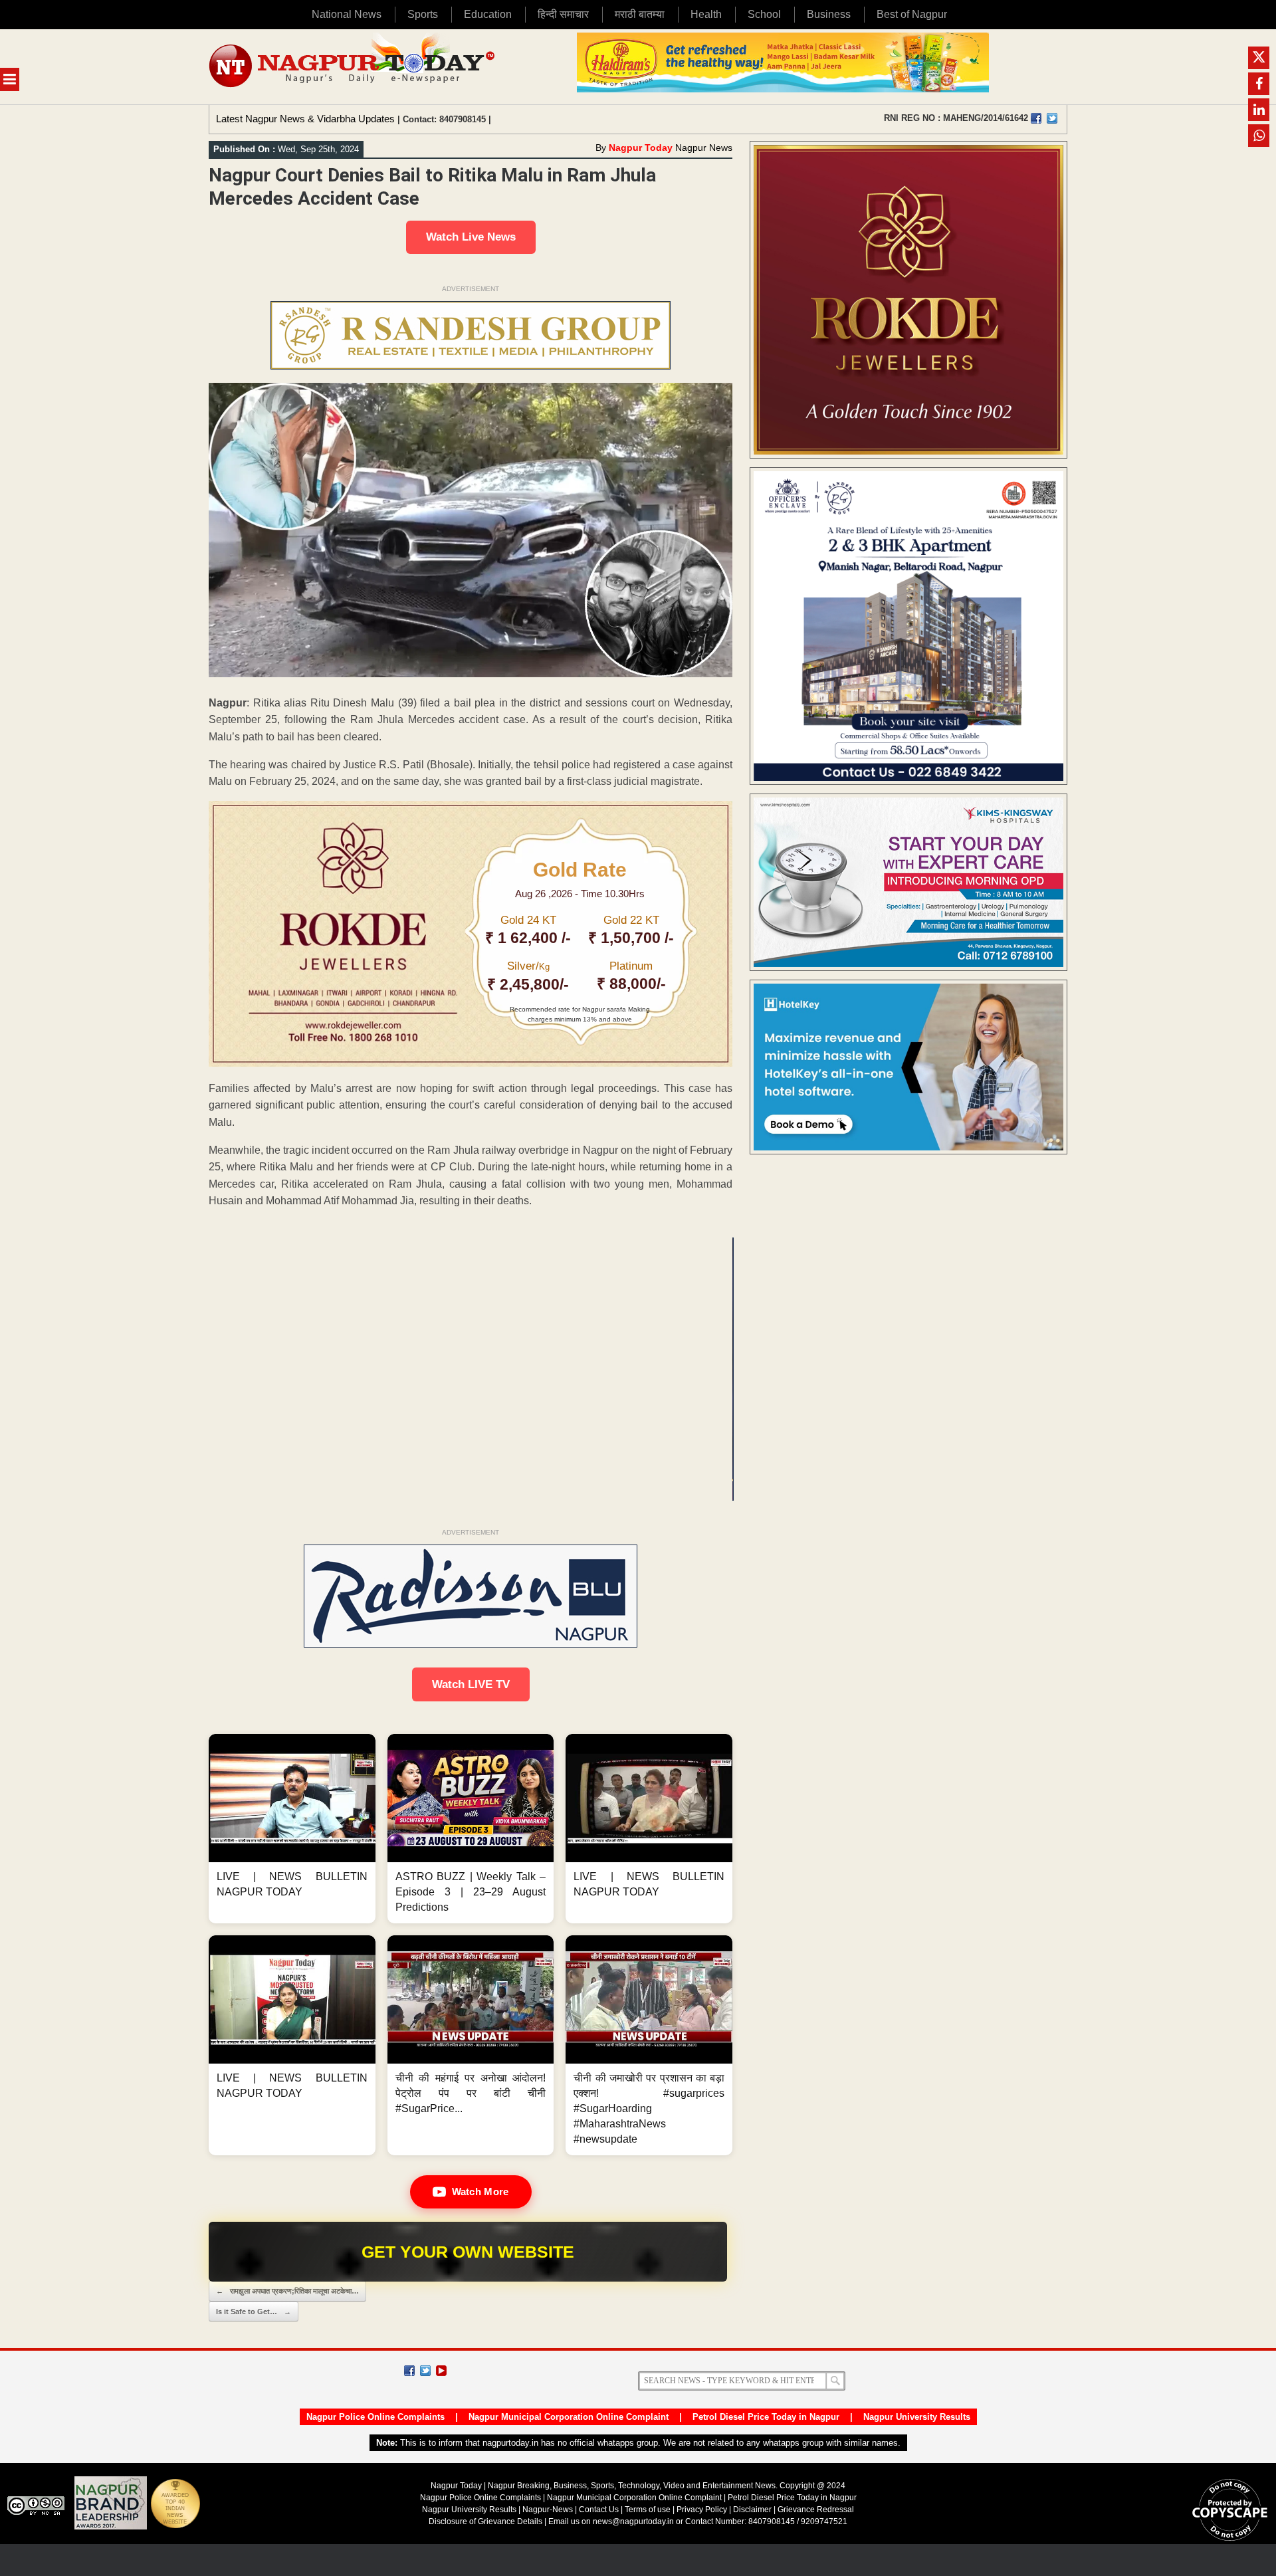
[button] (292, 1829)
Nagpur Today (641, 148)
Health (706, 14)
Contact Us (599, 2510)
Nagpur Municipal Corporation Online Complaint (569, 2417)
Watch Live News (471, 237)
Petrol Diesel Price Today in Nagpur (766, 2417)
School (764, 14)
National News (347, 14)
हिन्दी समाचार (563, 14)
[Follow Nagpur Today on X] (425, 2371)
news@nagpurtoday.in (633, 2522)
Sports (423, 14)
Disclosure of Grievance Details (485, 2522)
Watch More (480, 2192)
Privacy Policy (702, 2510)
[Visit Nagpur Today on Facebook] (1036, 118)
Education (488, 14)
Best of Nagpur (912, 14)
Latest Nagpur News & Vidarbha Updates (305, 119)
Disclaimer (753, 2510)
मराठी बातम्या (640, 14)
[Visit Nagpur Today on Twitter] (1052, 118)
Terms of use (648, 2510)
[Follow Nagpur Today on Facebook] (409, 2371)
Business (829, 14)
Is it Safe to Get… (254, 2311)
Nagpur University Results (917, 2417)
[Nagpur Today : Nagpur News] (353, 67)
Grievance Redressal (816, 2510)
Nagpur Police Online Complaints (375, 2417)
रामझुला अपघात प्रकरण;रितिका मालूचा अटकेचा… (287, 2291)
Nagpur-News (548, 2510)
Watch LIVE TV (471, 1684)
